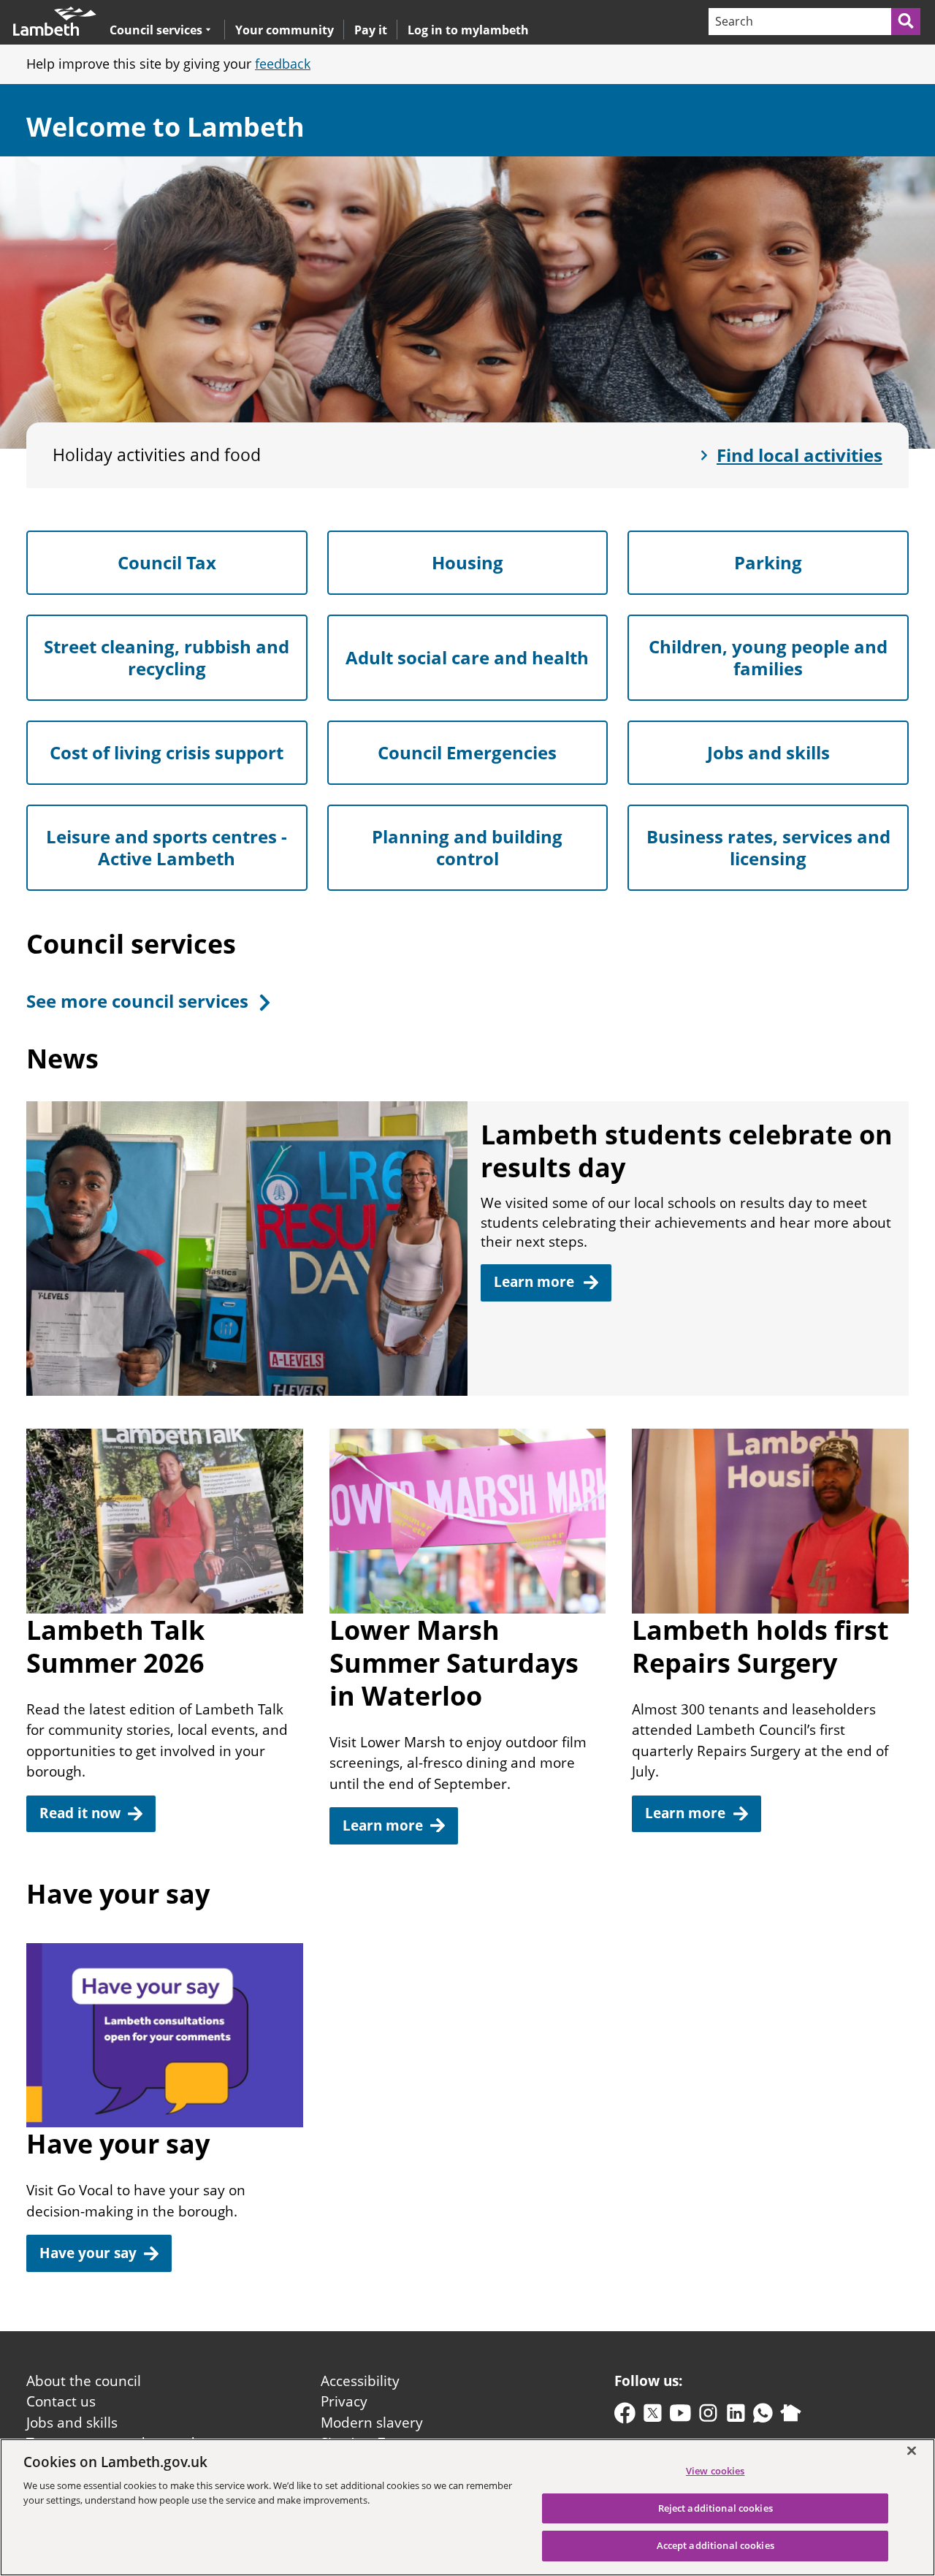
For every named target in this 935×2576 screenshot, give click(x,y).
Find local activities (799, 455)
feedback (283, 64)
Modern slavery (372, 2423)
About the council (84, 2381)
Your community (285, 30)
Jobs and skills (72, 2423)
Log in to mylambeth (468, 30)
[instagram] (708, 2416)
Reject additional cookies (715, 2508)
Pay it (371, 30)
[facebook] (625, 2416)
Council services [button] (156, 30)
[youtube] (680, 2416)
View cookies (715, 2471)
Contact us (61, 2401)
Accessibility (360, 2381)
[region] (467, 2507)
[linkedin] (736, 2416)
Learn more (383, 1825)
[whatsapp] (763, 2416)
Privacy (344, 2401)
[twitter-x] (653, 2416)
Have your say (88, 2253)
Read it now (80, 1813)
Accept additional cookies (715, 2545)
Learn (536, 1282)
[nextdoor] (791, 2416)
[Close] (912, 2450)
